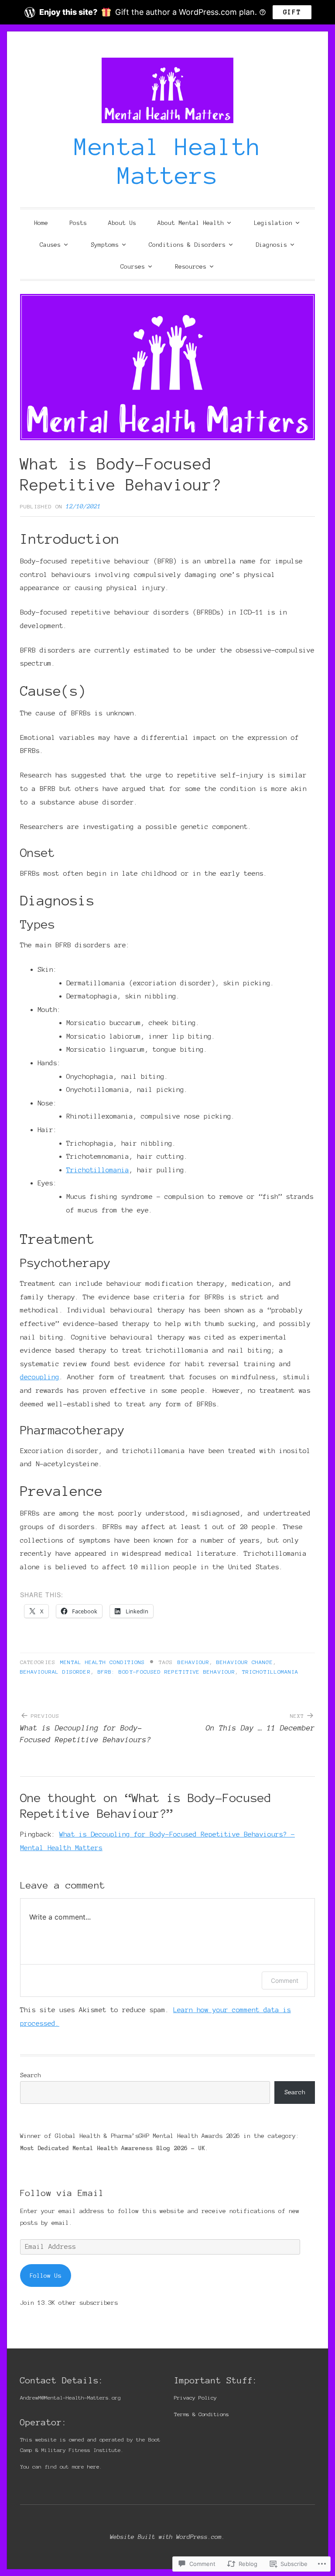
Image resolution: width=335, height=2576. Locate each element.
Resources (191, 267)
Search (31, 2075)
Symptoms (105, 245)
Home (41, 223)
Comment (285, 1980)
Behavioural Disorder (55, 1672)
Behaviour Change (244, 1662)
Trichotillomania (98, 1170)
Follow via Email (62, 2193)
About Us (122, 223)
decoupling (40, 1377)
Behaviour (193, 1662)
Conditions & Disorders (187, 245)
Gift (292, 12)
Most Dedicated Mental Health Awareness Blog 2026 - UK (113, 2148)
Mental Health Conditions (103, 1662)
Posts (78, 223)
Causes (50, 245)
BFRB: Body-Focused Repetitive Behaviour (166, 1672)
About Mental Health (191, 223)
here (93, 2467)
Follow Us (45, 2276)
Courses (133, 267)
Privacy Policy (195, 2398)
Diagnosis (271, 245)
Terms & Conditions (202, 2414)
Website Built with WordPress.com (166, 2537)
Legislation (273, 223)
